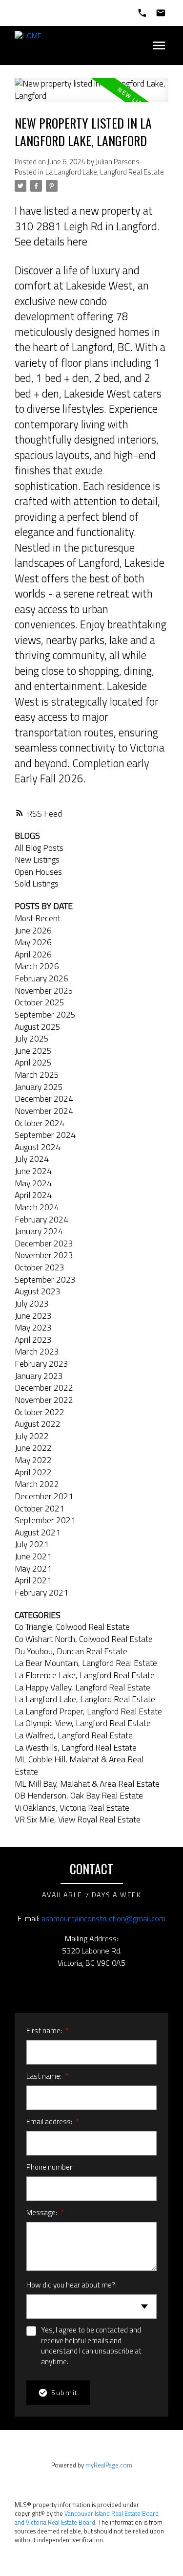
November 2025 (44, 990)
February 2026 (41, 978)
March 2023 (37, 1351)
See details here (51, 242)
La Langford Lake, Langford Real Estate (105, 172)
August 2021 (38, 1532)
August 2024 (38, 1147)
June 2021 (33, 1556)
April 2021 (33, 1580)
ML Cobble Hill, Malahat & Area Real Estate (79, 1765)
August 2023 (38, 1291)
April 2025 (33, 1062)
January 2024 (39, 1231)
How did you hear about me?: (71, 2285)
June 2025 (33, 1051)
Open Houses (38, 872)
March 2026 (37, 966)
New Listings (37, 859)
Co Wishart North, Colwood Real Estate (84, 1639)
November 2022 (44, 1400)
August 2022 (38, 1424)
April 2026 (33, 954)
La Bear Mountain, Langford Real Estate (86, 1663)
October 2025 (40, 1002)
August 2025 (38, 1027)
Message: (42, 2212)
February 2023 (41, 1364)
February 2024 (41, 1219)
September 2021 (45, 1520)
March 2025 (37, 1075)
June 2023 (33, 1316)
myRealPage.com (109, 2465)
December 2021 (44, 1496)
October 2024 (40, 1123)
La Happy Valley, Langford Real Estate (82, 1687)
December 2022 (44, 1388)
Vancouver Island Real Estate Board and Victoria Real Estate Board (87, 2518)
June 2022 (33, 1448)
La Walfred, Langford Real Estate (74, 1735)
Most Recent (38, 918)
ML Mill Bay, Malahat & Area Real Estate (87, 1784)
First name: (45, 2031)
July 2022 (32, 1436)
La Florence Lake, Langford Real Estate (85, 1675)
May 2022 (33, 1460)
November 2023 (44, 1255)
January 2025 (39, 1087)
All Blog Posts (39, 848)
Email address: (50, 2121)
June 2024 (33, 1171)
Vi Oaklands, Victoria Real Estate (72, 1808)
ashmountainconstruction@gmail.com (103, 1918)
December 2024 (44, 1099)
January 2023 (39, 1376)
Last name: (45, 2076)
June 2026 (33, 930)
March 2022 (37, 1484)
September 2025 (45, 1014)
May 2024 (33, 1183)
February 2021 (41, 1592)
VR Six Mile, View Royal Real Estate (78, 1819)
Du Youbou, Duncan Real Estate (71, 1651)
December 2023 (44, 1243)
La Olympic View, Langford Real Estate (83, 1723)
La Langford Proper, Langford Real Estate (88, 1711)
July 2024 (32, 1159)
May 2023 (33, 1327)
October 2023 (40, 1267)
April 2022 (33, 1472)
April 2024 (33, 1195)
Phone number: (50, 2167)
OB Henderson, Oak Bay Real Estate (79, 1795)
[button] (75, 1985)
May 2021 (33, 1568)
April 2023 (33, 1340)
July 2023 (32, 1303)
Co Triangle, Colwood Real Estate (72, 1627)
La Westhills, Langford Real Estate (76, 1747)
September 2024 (45, 1135)
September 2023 (45, 1279)
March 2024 (37, 1207)
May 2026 (33, 942)
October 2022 (40, 1412)
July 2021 (32, 1544)
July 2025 (32, 1038)
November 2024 (44, 1111)
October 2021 (40, 1508)
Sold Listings (37, 883)
